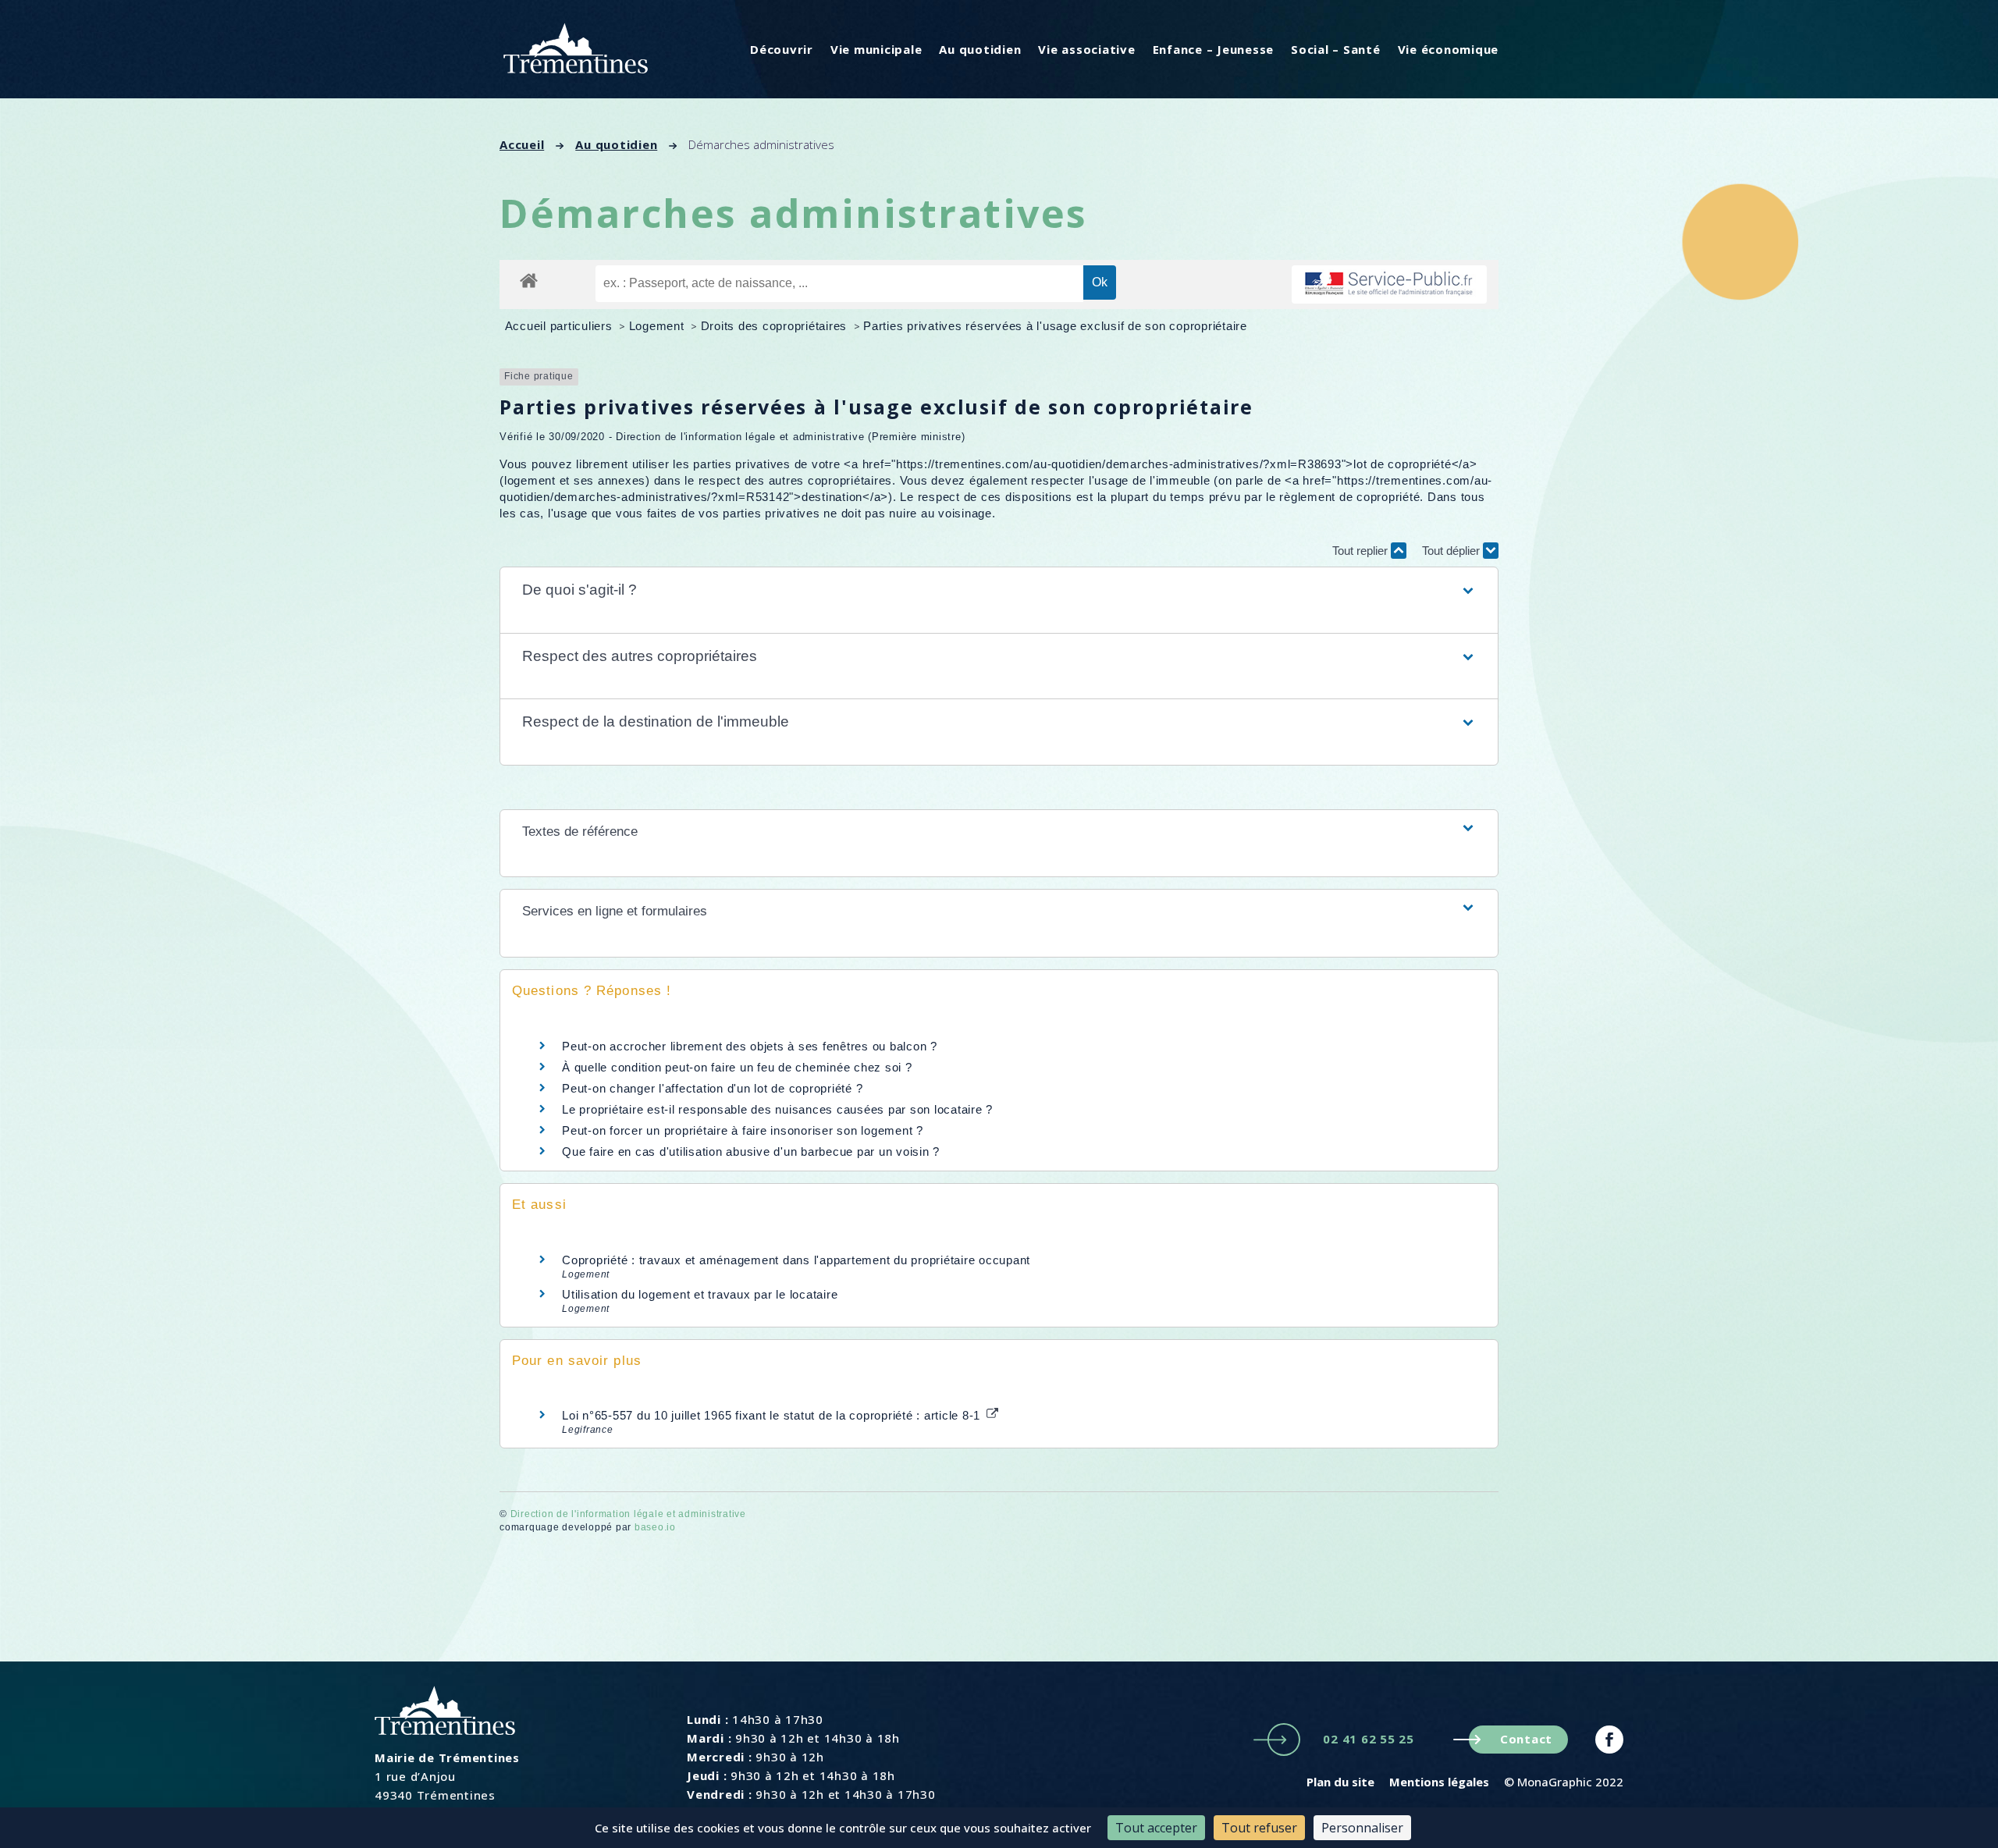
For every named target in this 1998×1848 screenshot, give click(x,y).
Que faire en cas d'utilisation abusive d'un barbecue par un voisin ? (751, 1151)
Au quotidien (980, 49)
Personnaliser (1362, 1828)
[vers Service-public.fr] (1389, 284)
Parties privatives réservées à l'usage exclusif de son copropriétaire (1055, 326)
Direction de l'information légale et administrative (628, 1514)
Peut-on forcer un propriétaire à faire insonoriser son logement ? (743, 1130)
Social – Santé (1336, 49)
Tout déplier (1452, 551)
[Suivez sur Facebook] (1609, 1740)
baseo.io (655, 1527)
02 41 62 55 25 (1369, 1739)
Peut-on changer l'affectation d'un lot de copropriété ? (712, 1088)
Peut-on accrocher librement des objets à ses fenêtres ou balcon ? (750, 1046)
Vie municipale (876, 49)
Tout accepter (1156, 1828)
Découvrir (782, 49)
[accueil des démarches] (529, 280)
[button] (999, 590)
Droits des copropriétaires (776, 326)
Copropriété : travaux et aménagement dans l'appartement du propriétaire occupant (796, 1260)
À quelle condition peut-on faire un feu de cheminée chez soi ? (737, 1067)
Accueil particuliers (561, 326)
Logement (659, 326)
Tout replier (1362, 551)
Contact (1526, 1739)
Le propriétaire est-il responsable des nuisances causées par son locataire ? (777, 1109)
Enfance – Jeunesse (1214, 49)
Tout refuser (1259, 1828)
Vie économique (1449, 49)
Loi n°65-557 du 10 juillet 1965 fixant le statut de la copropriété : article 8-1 (773, 1415)
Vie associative (1086, 49)
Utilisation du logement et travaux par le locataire (700, 1294)
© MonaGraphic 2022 (1564, 1782)
